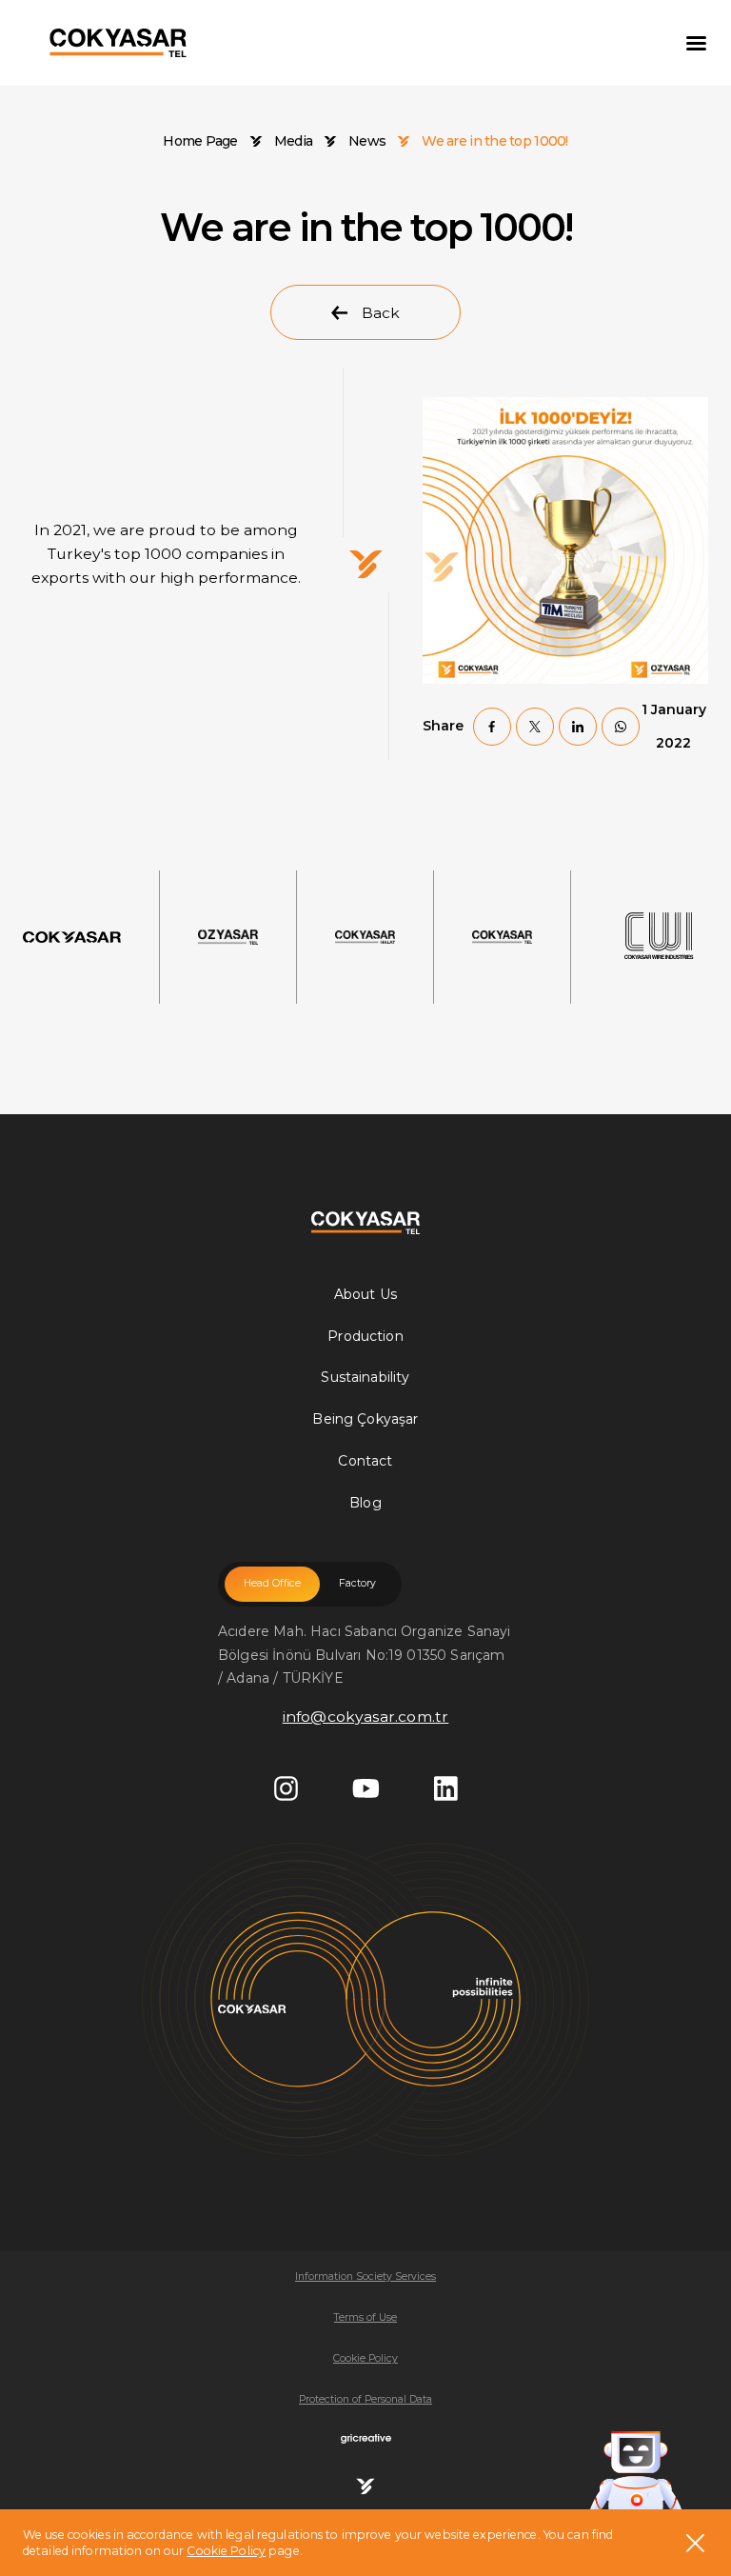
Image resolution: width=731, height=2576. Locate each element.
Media (293, 141)
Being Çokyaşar (365, 1419)
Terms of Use (365, 2317)
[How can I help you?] (636, 2475)
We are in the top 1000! (494, 141)
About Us (365, 1294)
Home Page (200, 141)
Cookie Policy (226, 2551)
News (367, 141)
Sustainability (365, 1377)
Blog (365, 1503)
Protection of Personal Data (365, 2399)
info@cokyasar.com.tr (366, 1717)
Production (365, 1336)
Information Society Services (365, 2276)
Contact (365, 1461)
